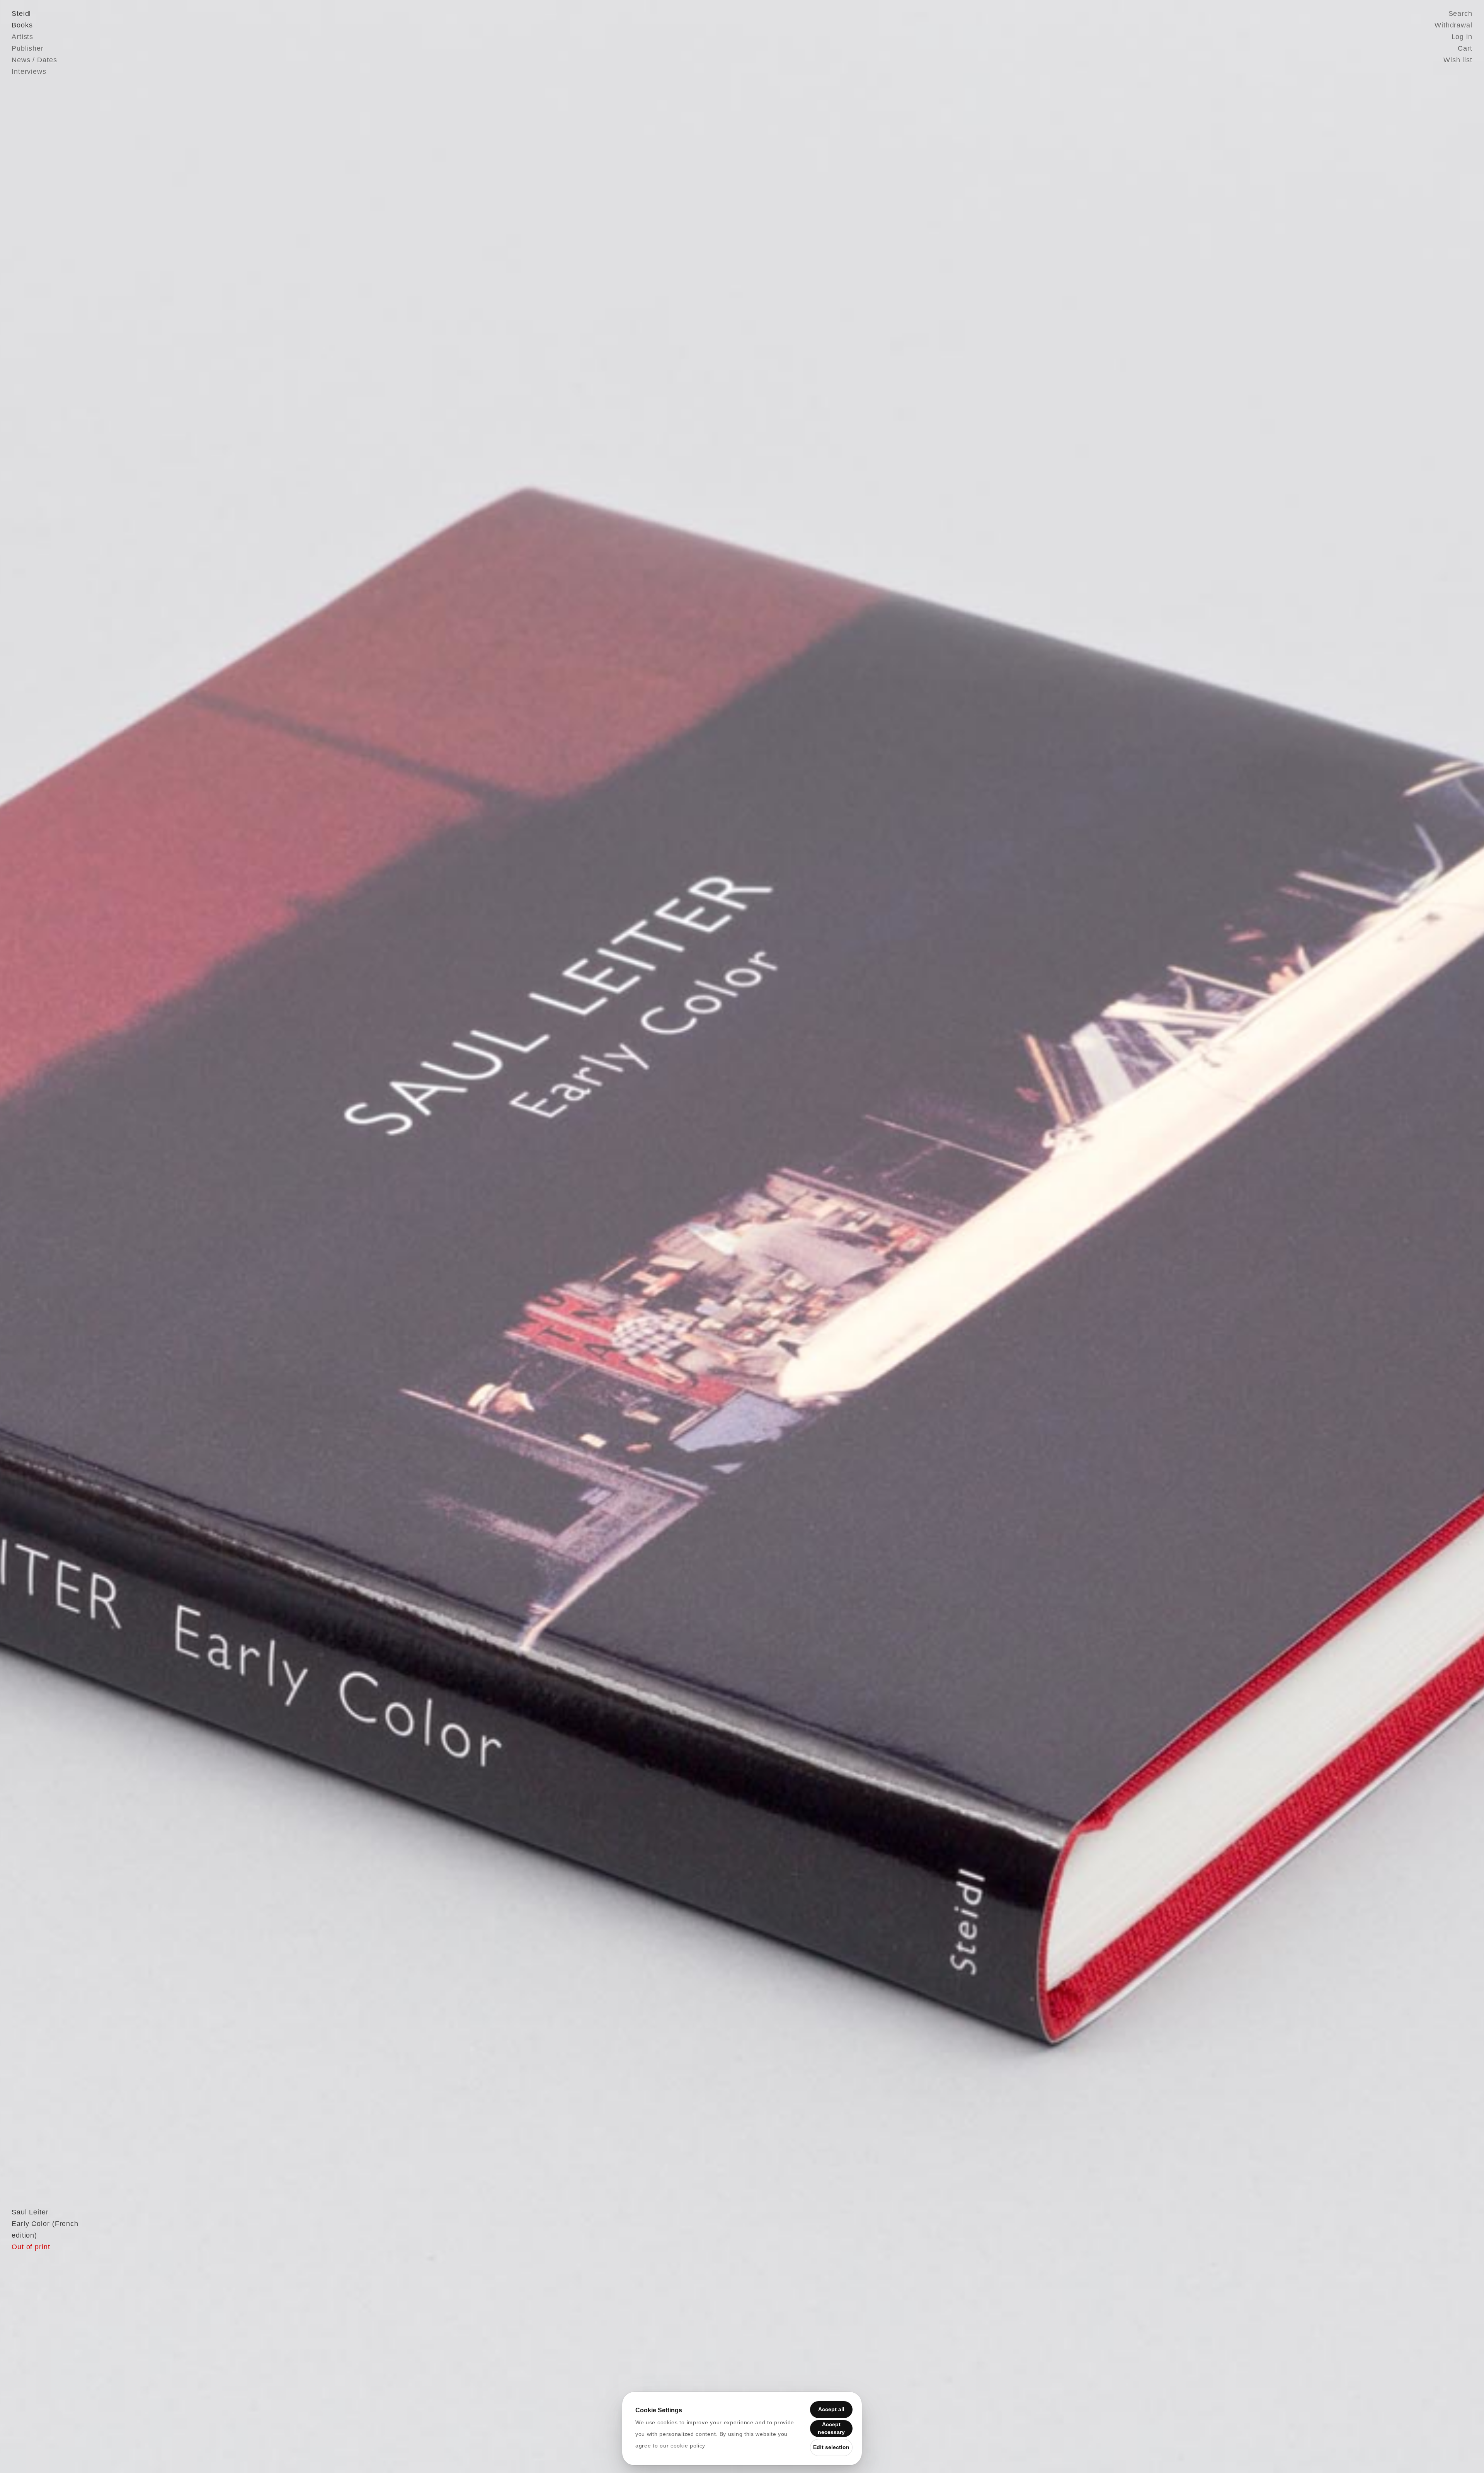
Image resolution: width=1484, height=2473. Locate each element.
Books (22, 25)
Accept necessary (831, 2428)
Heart (682, 1236)
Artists (22, 37)
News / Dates (34, 60)
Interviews (29, 72)
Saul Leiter (30, 2212)
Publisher (28, 48)
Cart (1465, 48)
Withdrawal (1453, 25)
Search (1460, 14)
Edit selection (831, 2447)
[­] (111, 1236)
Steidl (21, 14)
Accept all (831, 2409)
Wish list (1458, 60)
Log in (1462, 37)
